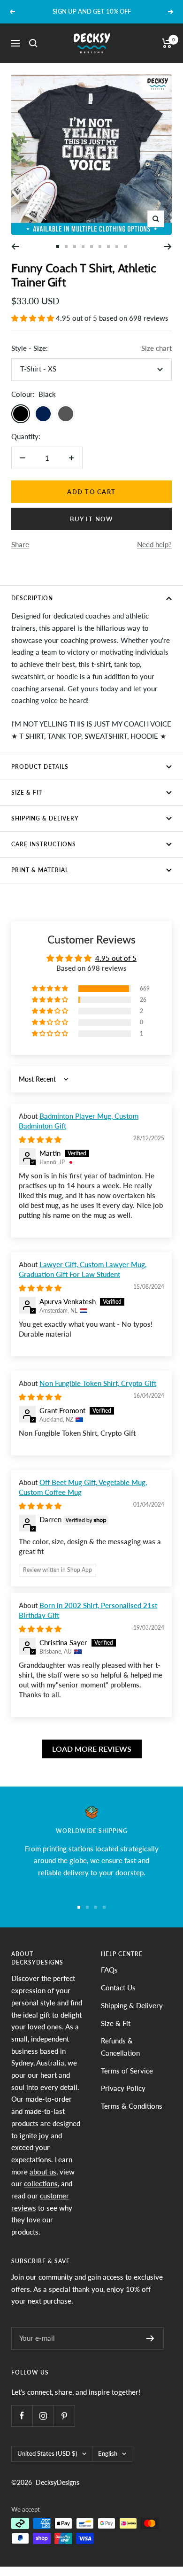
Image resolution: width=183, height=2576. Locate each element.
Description (32, 598)
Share (20, 544)
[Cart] (167, 43)
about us (43, 2172)
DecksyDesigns (57, 2482)
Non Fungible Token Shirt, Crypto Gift (98, 1383)
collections (41, 2183)
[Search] (33, 43)
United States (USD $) (47, 2453)
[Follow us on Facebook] (22, 2416)
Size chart (156, 348)
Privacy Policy (123, 2088)
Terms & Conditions (132, 2106)
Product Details (40, 767)
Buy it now (91, 519)
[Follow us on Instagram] (43, 2416)
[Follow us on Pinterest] (64, 2416)
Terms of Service (127, 2071)
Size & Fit (27, 793)
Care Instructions (44, 844)
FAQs (109, 1970)
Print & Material (40, 870)
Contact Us (118, 1988)
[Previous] (15, 247)
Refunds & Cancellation (120, 2047)
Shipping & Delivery (45, 818)
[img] (40, 1139)
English (108, 2453)
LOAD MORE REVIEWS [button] (92, 1749)
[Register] (150, 2338)
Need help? (154, 544)
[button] (34, 318)
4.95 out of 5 (116, 958)
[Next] (168, 247)
